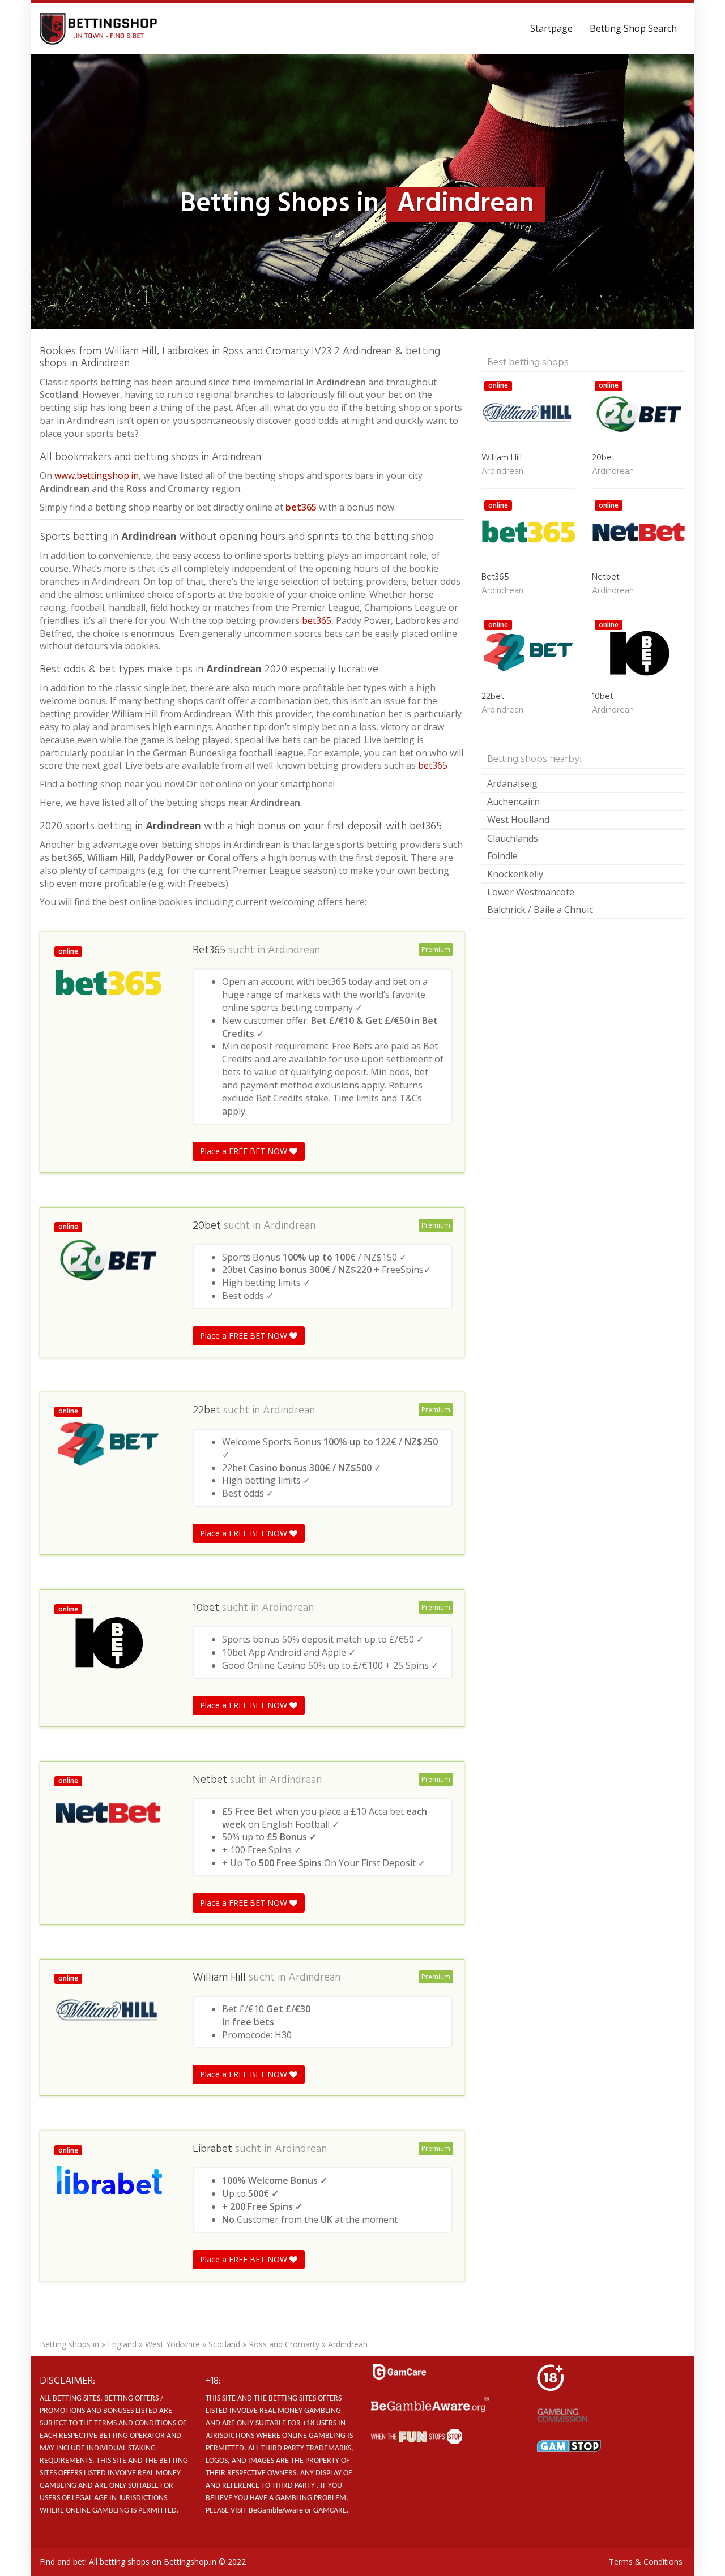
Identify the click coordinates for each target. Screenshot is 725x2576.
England (122, 2344)
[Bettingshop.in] (100, 28)
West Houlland (518, 820)
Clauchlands (513, 838)
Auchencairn (513, 801)
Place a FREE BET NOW (245, 1151)
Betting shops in (69, 2344)
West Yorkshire (172, 2344)
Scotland (224, 2344)
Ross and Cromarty (284, 2344)
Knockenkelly (515, 874)
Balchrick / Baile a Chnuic (540, 910)
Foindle (502, 856)
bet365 (301, 507)
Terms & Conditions (646, 2562)
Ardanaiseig (512, 783)
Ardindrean (294, 950)
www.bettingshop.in (97, 475)
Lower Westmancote (531, 892)
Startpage (551, 28)
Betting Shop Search (633, 28)
